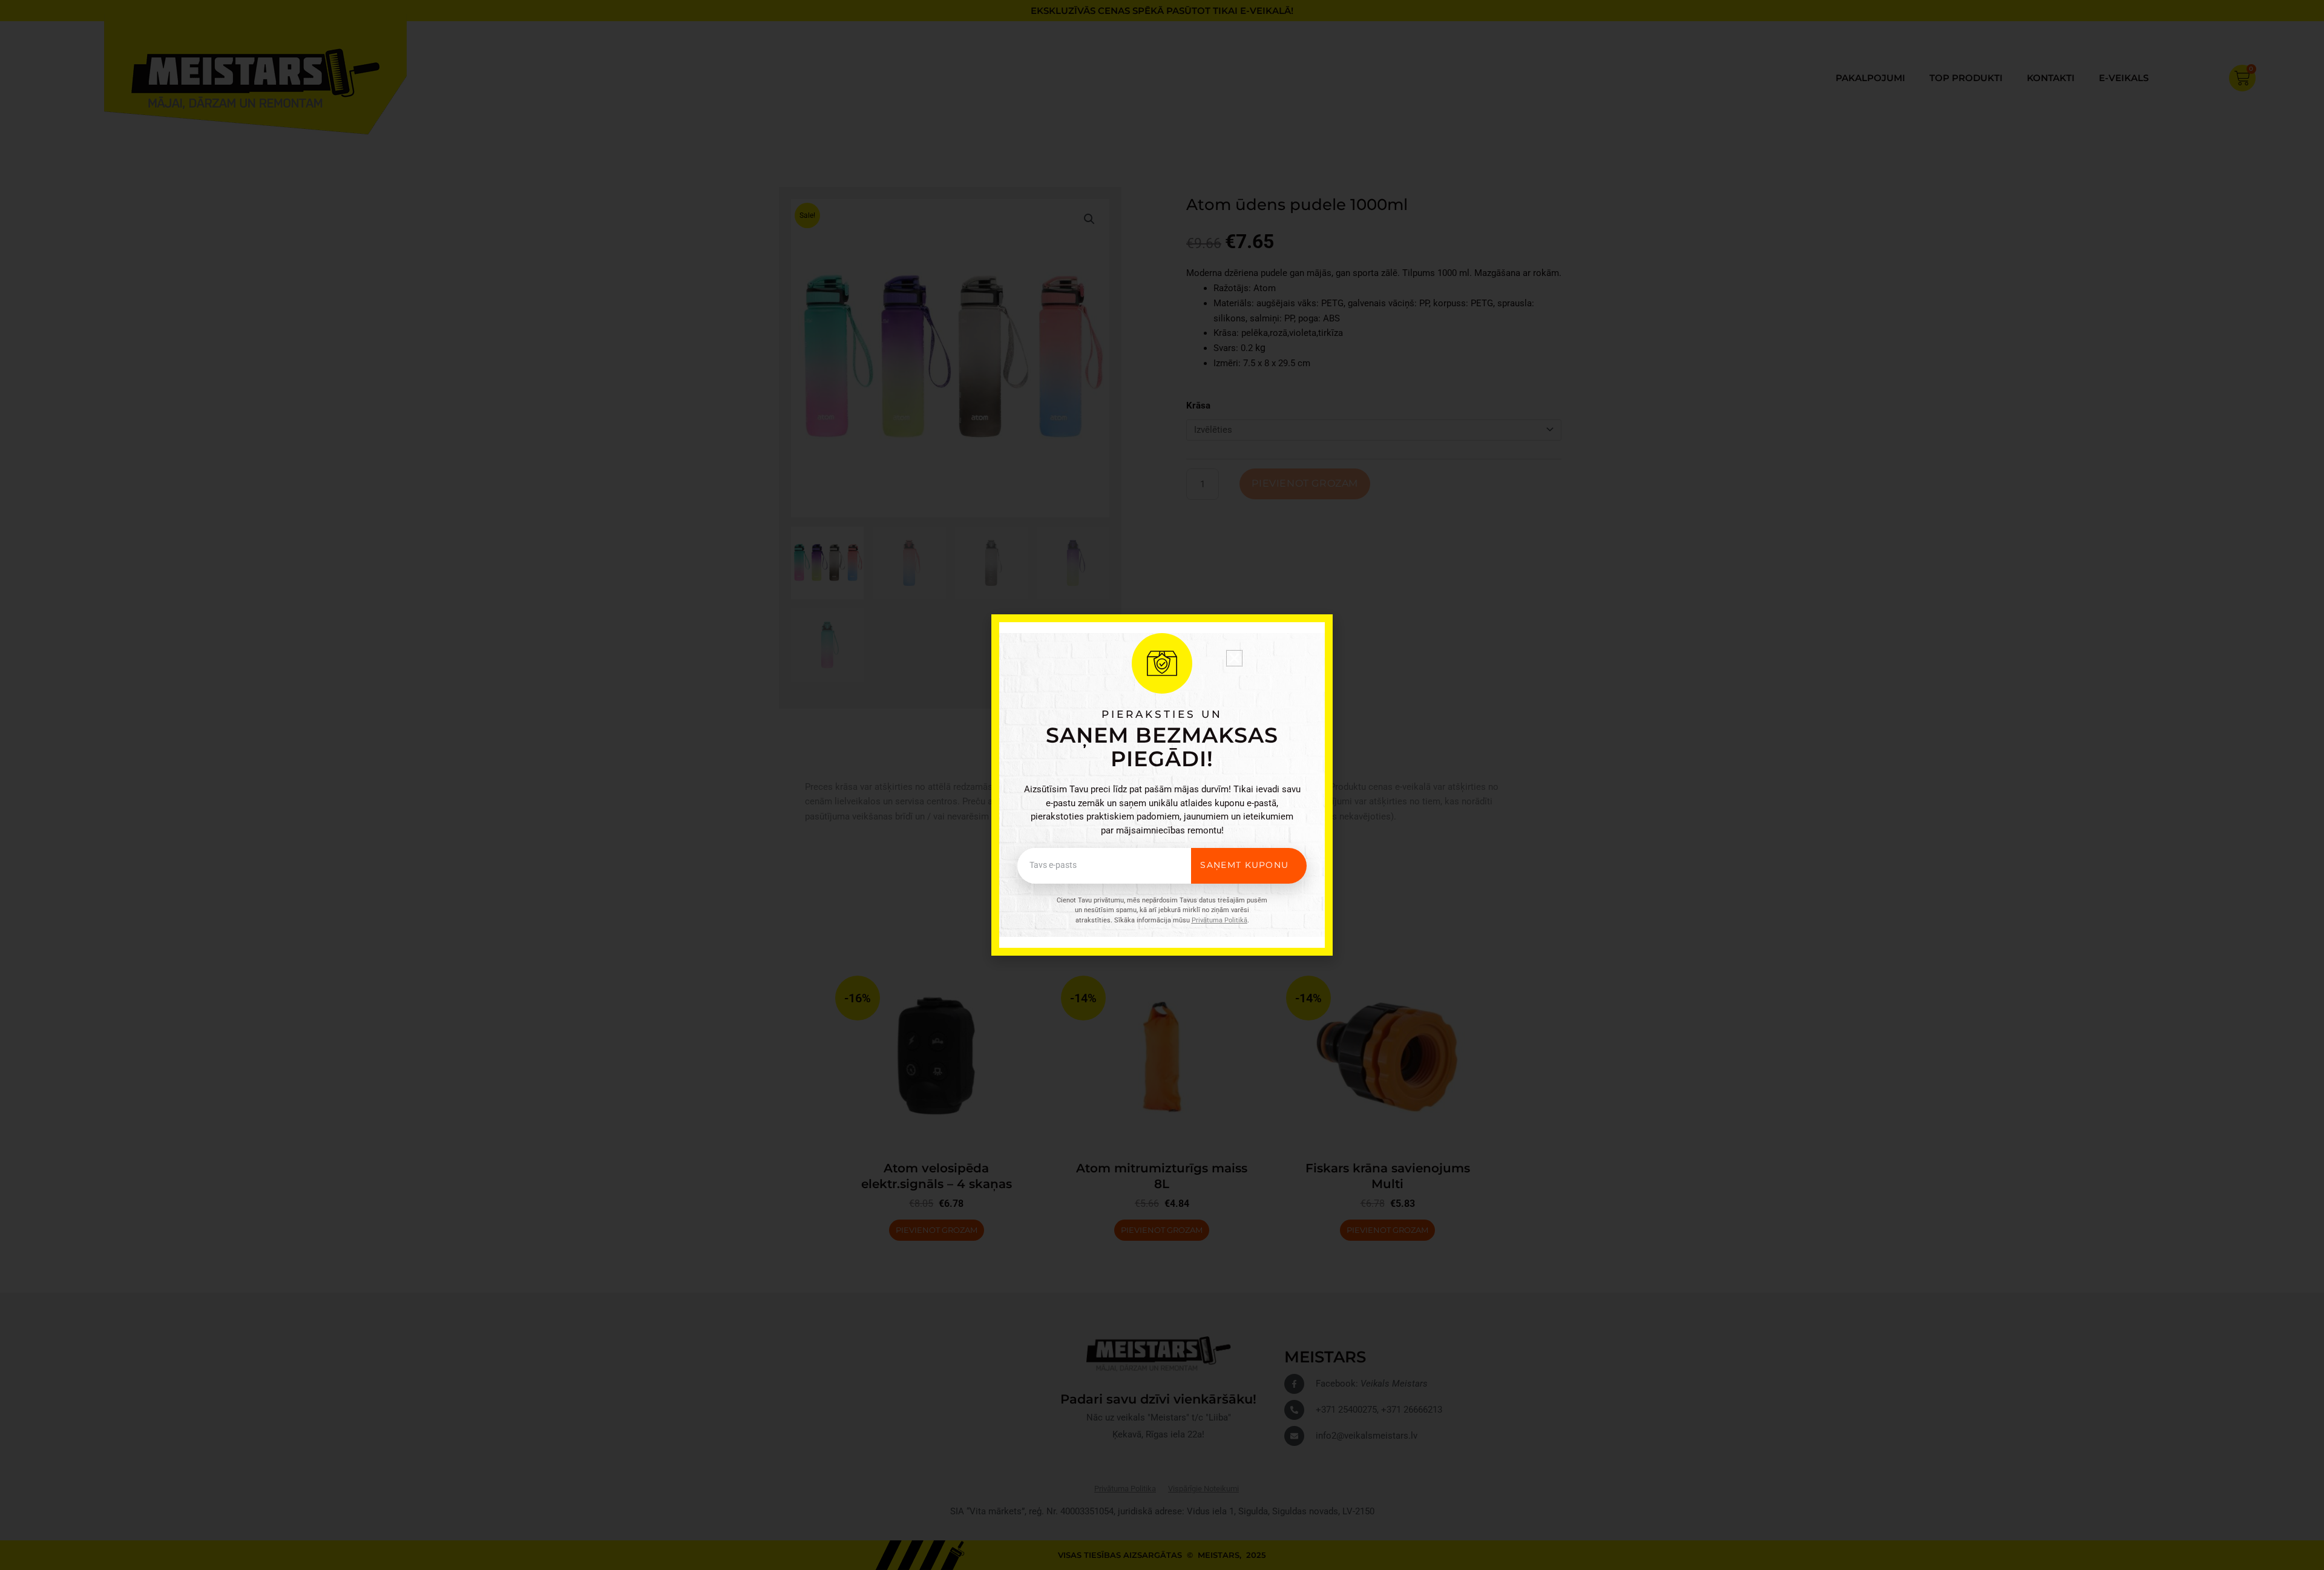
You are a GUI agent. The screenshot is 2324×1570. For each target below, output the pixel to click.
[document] (1162, 785)
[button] (1234, 658)
